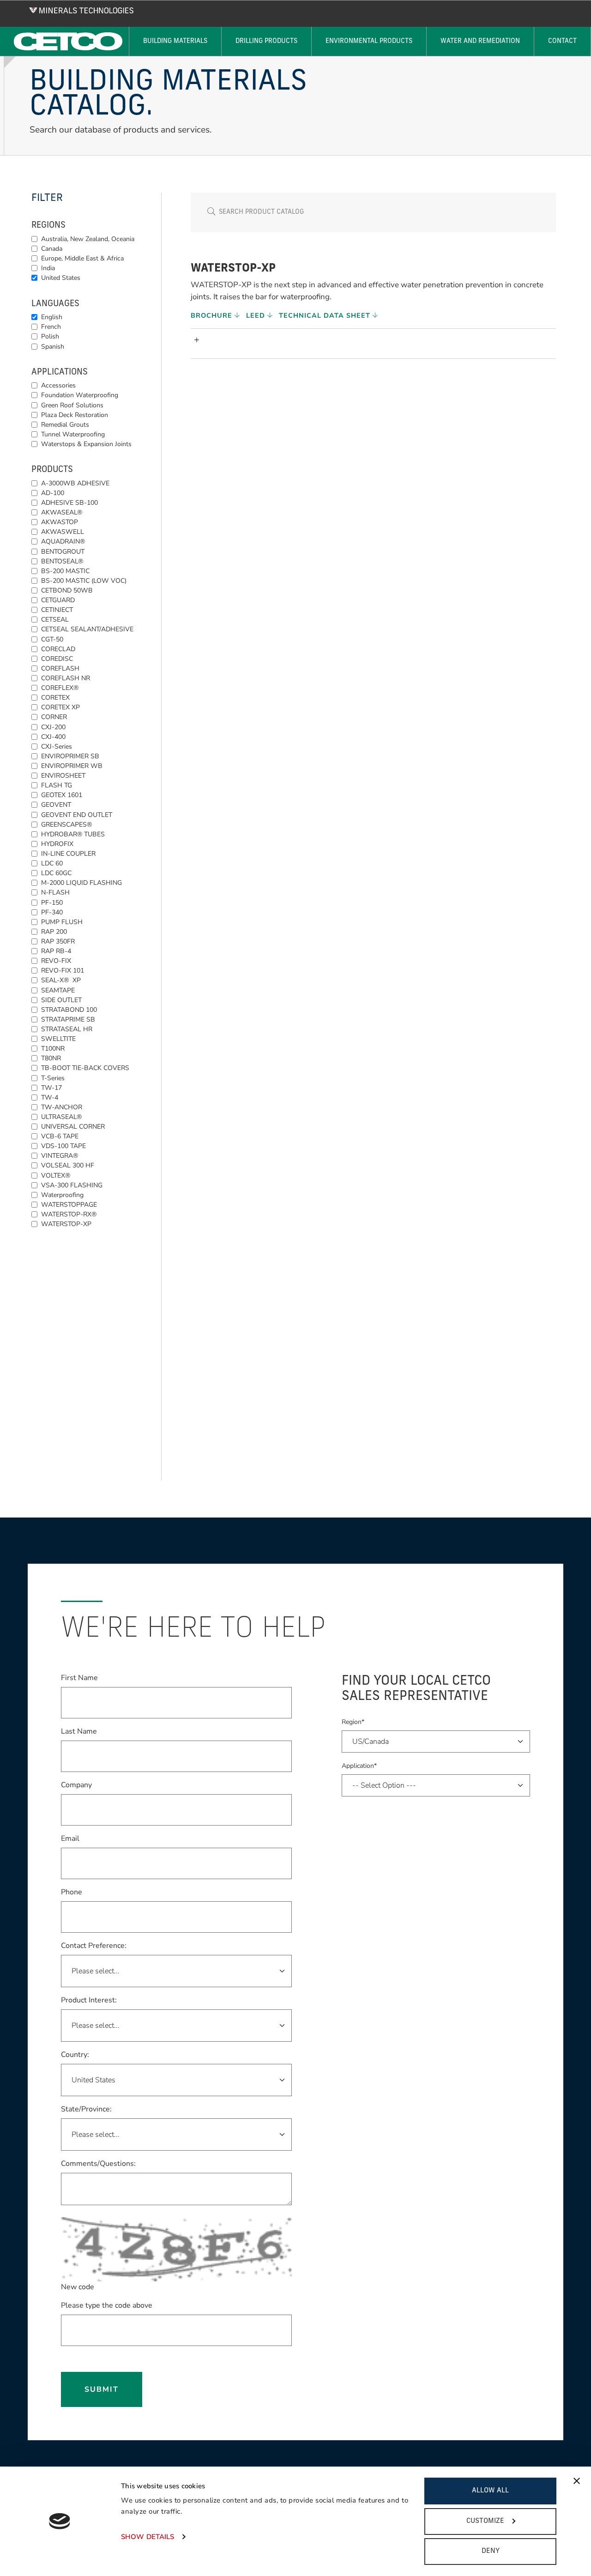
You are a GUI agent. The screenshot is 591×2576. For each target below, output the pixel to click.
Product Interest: (89, 2000)
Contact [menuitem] (562, 41)
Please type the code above (107, 2305)
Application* (359, 1766)
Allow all (490, 2491)
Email (70, 1838)
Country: (75, 2054)
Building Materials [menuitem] (175, 41)
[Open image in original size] (81, 10)
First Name (79, 1678)
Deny (491, 2551)
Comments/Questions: (98, 2164)
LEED (257, 315)
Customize (485, 2521)
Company (76, 1785)
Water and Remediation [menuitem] (480, 41)
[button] (375, 340)
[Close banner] (577, 2481)
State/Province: (86, 2109)
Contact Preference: (94, 1946)
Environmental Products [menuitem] (369, 41)
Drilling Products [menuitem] (266, 41)
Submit (102, 2389)
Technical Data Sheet (326, 315)
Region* (353, 1722)
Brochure (213, 315)
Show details (148, 2537)
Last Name (79, 1731)
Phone (72, 1892)
